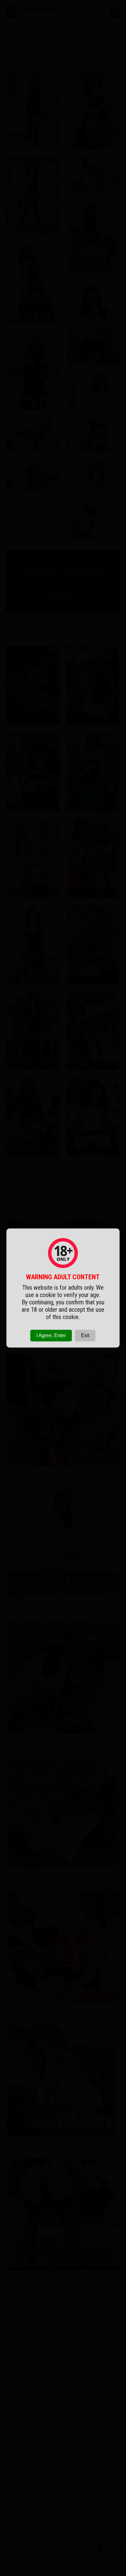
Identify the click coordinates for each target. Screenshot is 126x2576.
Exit (85, 1335)
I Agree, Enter (51, 1335)
